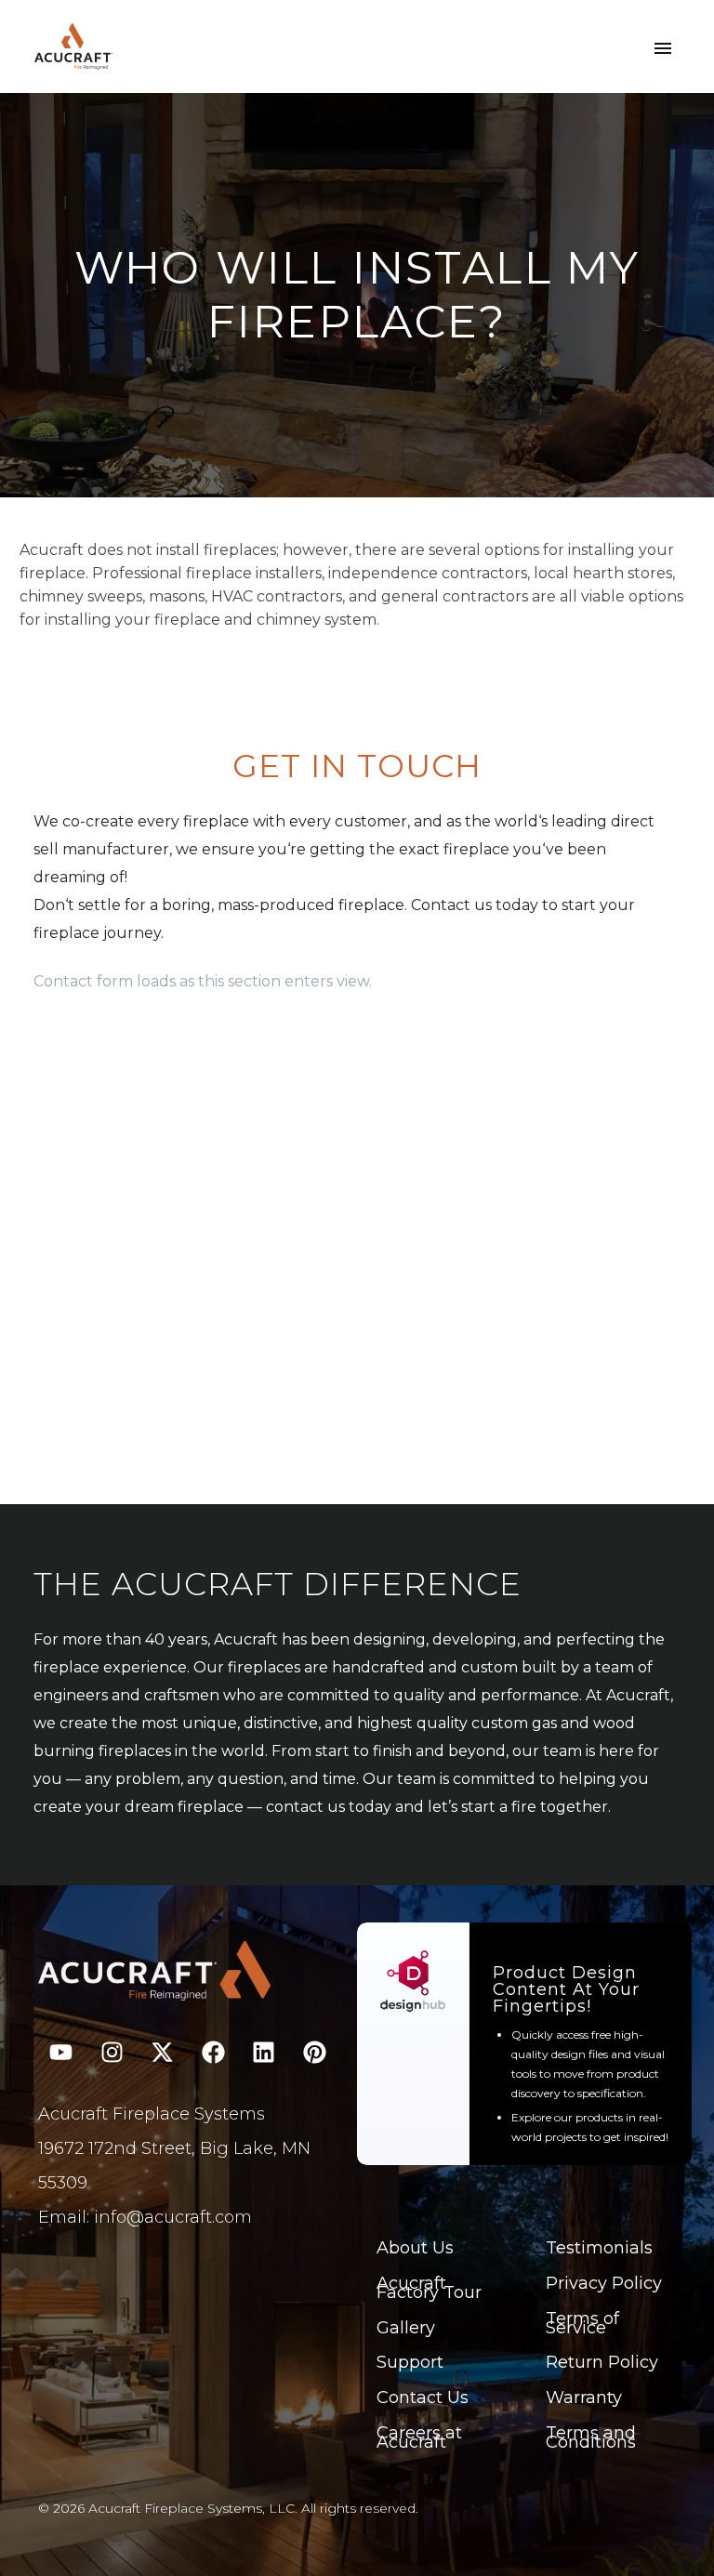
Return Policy (602, 2362)
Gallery (406, 2328)
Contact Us (423, 2398)
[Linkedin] (264, 2052)
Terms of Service (582, 2323)
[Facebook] (213, 2052)
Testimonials (599, 2248)
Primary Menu (663, 48)
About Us (415, 2248)
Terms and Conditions (591, 2437)
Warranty (584, 2398)
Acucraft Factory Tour (429, 2288)
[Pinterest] (314, 2052)
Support (410, 2362)
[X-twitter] (163, 2052)
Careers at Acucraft (419, 2437)
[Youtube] (61, 2052)
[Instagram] (112, 2052)
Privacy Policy (604, 2283)
